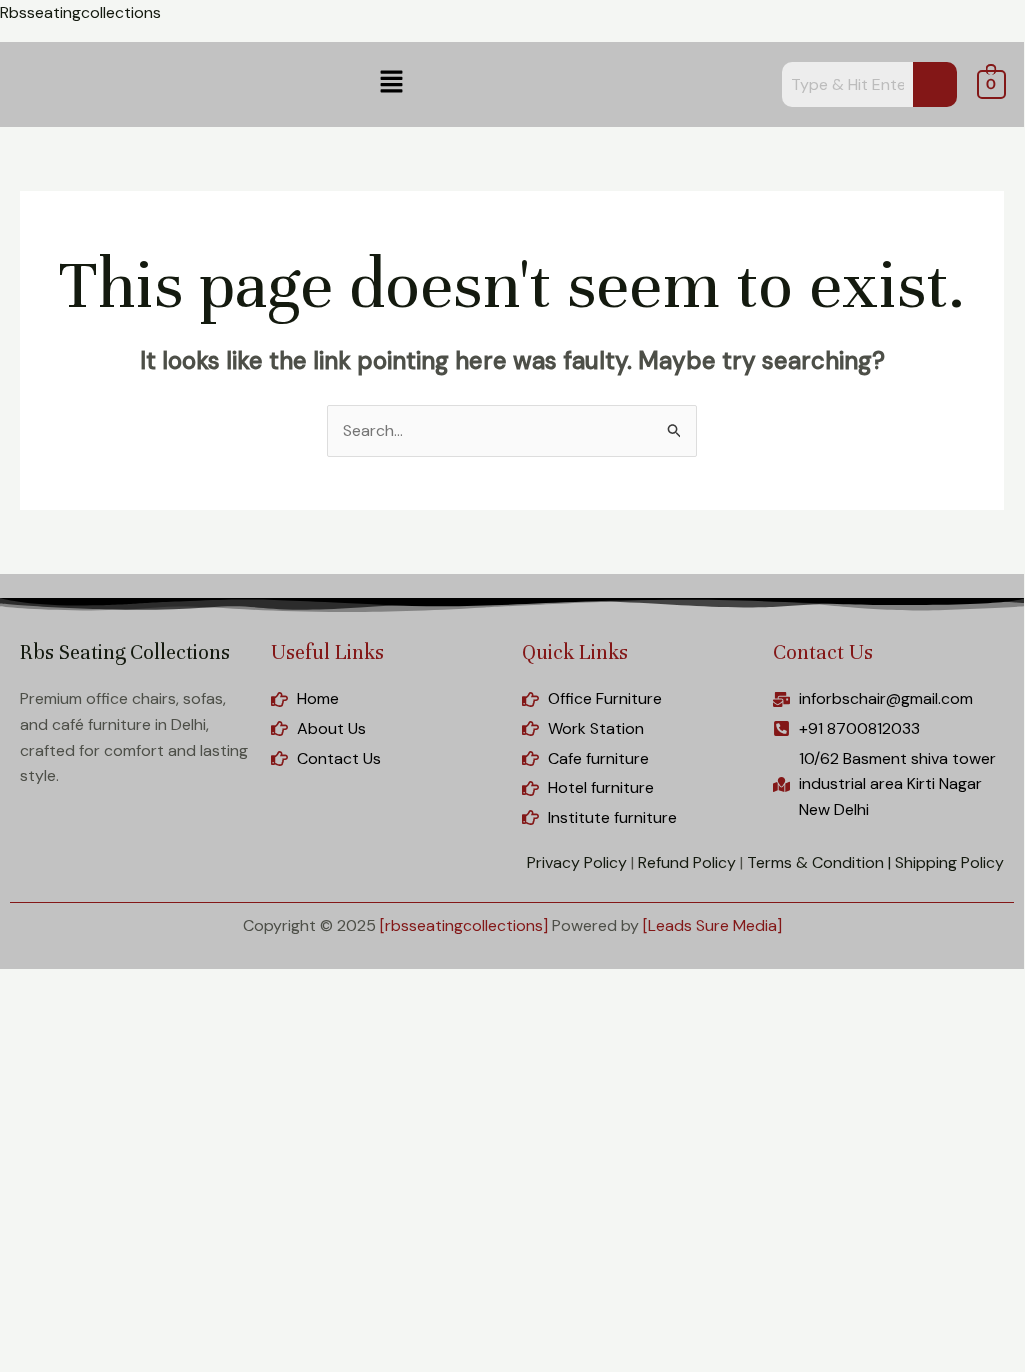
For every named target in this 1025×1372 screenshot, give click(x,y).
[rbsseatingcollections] (464, 925)
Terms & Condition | (819, 862)
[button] (391, 84)
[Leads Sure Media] (712, 925)
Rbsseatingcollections (80, 12)
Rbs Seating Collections (125, 652)
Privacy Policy (577, 862)
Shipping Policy (949, 862)
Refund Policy (687, 862)
